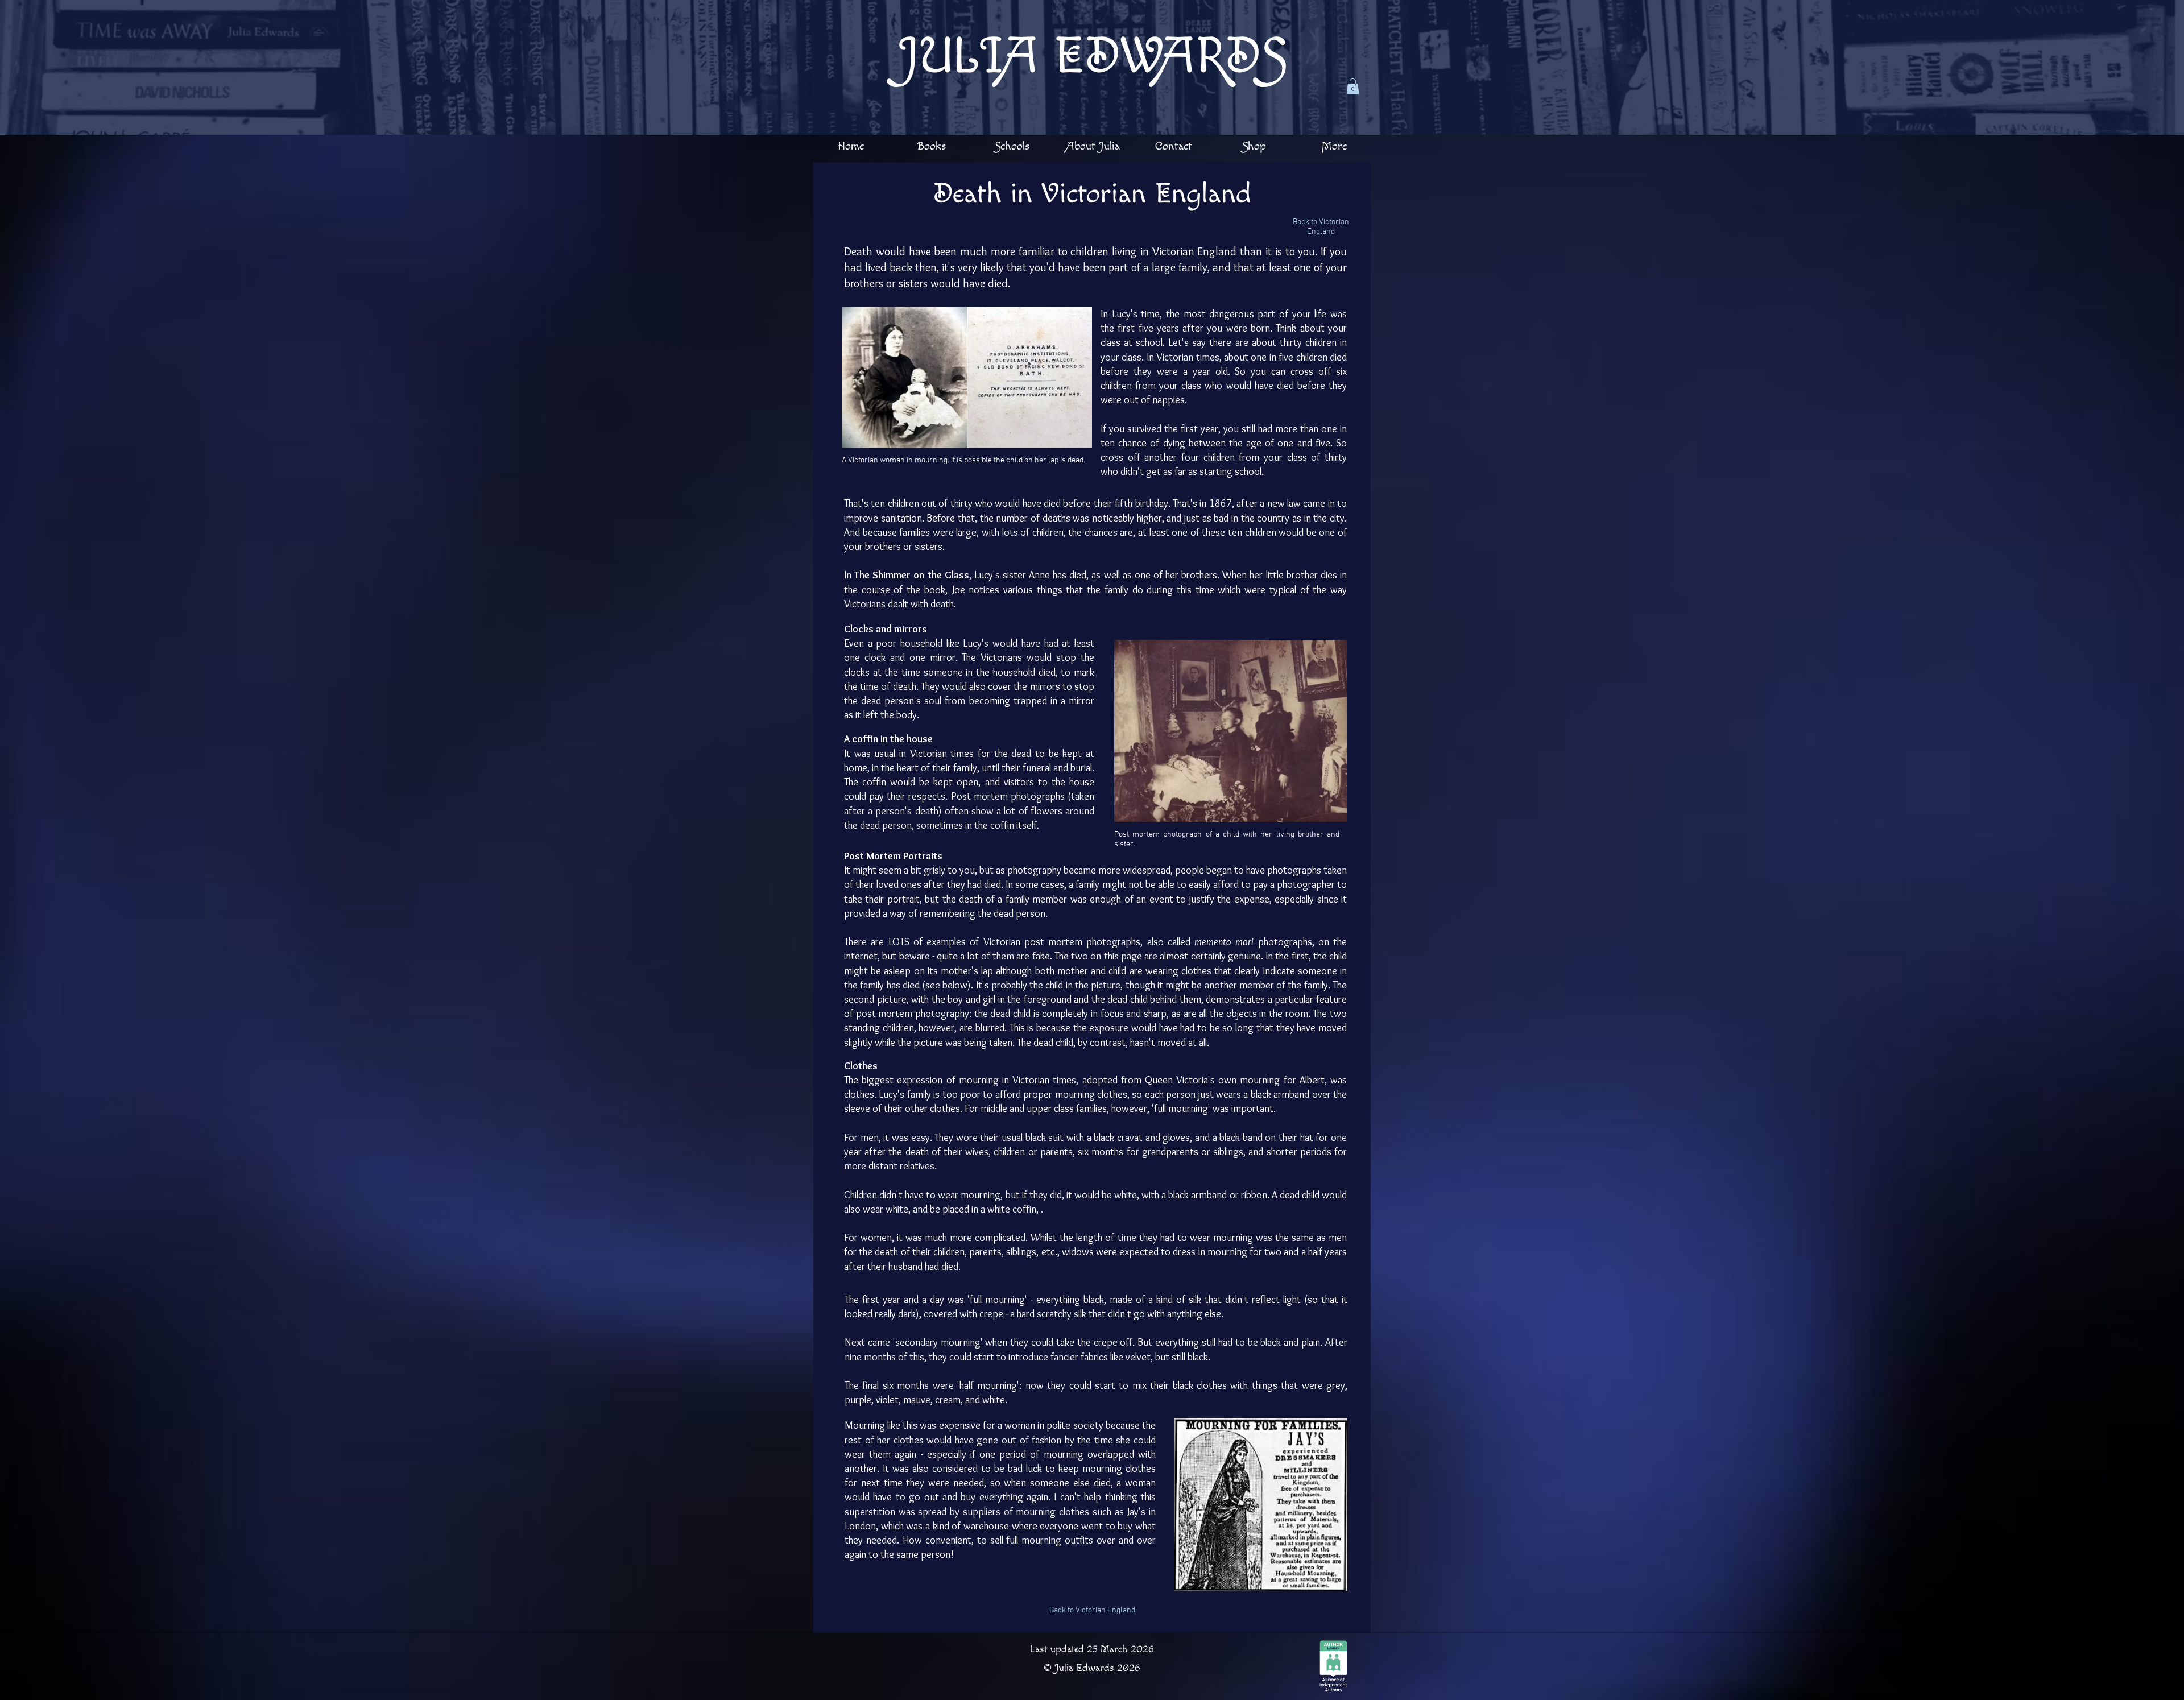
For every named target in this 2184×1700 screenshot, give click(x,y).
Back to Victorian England (1321, 227)
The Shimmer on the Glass (912, 575)
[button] (1353, 86)
